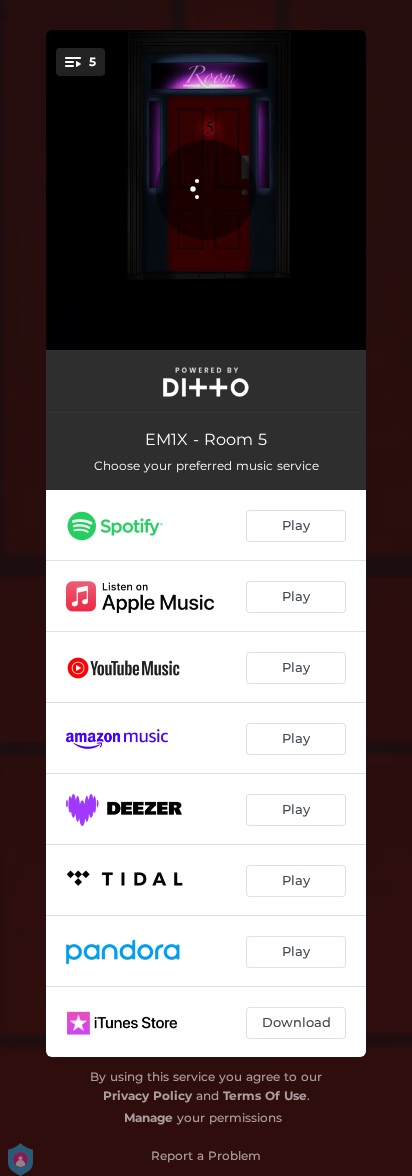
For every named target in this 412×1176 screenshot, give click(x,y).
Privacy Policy (147, 1095)
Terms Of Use (265, 1095)
